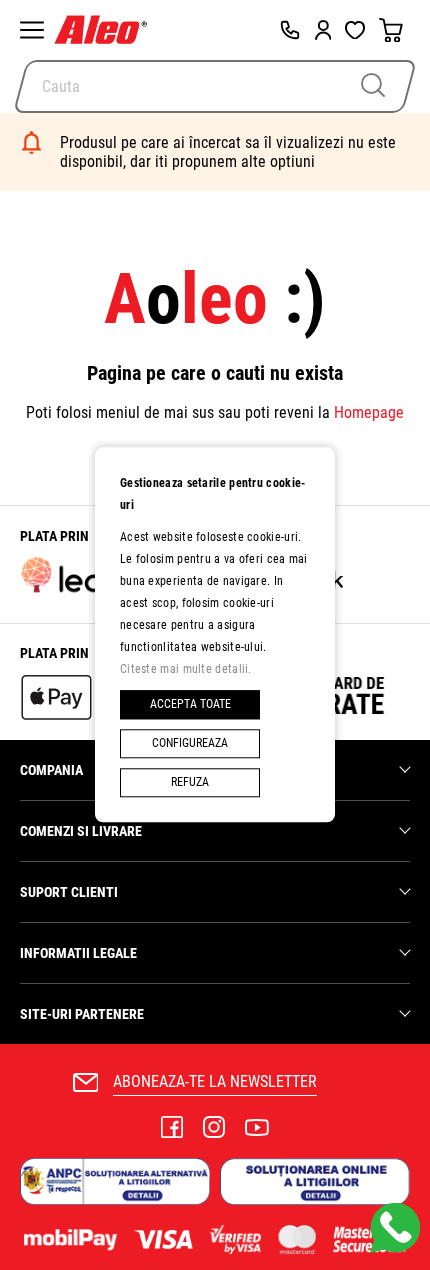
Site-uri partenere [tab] (82, 1014)
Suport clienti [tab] (69, 892)
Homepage (369, 412)
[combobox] (215, 86)
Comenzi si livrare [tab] (81, 831)
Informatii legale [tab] (78, 953)
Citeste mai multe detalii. (186, 669)
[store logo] (105, 30)
